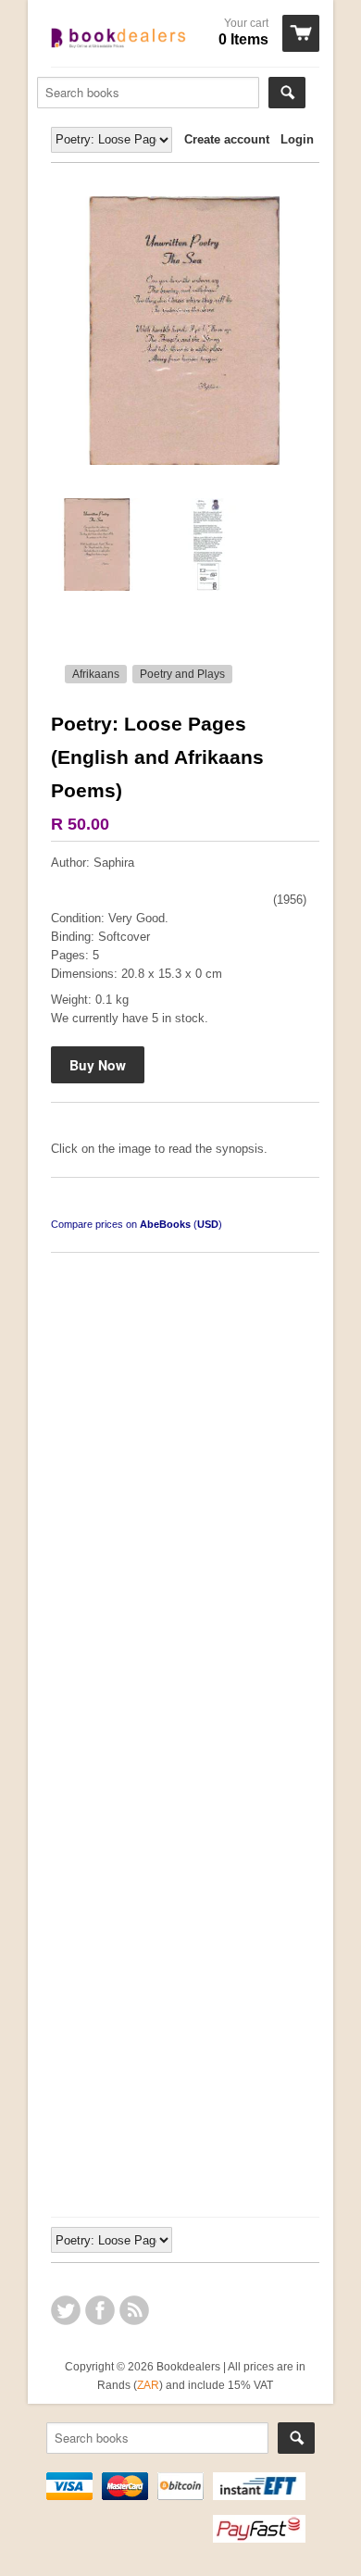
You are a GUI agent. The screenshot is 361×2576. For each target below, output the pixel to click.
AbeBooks (165, 1224)
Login (297, 139)
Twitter (66, 2310)
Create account (227, 139)
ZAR (148, 2385)
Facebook (100, 2310)
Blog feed (134, 2310)
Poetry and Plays (182, 674)
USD (208, 1224)
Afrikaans (96, 674)
